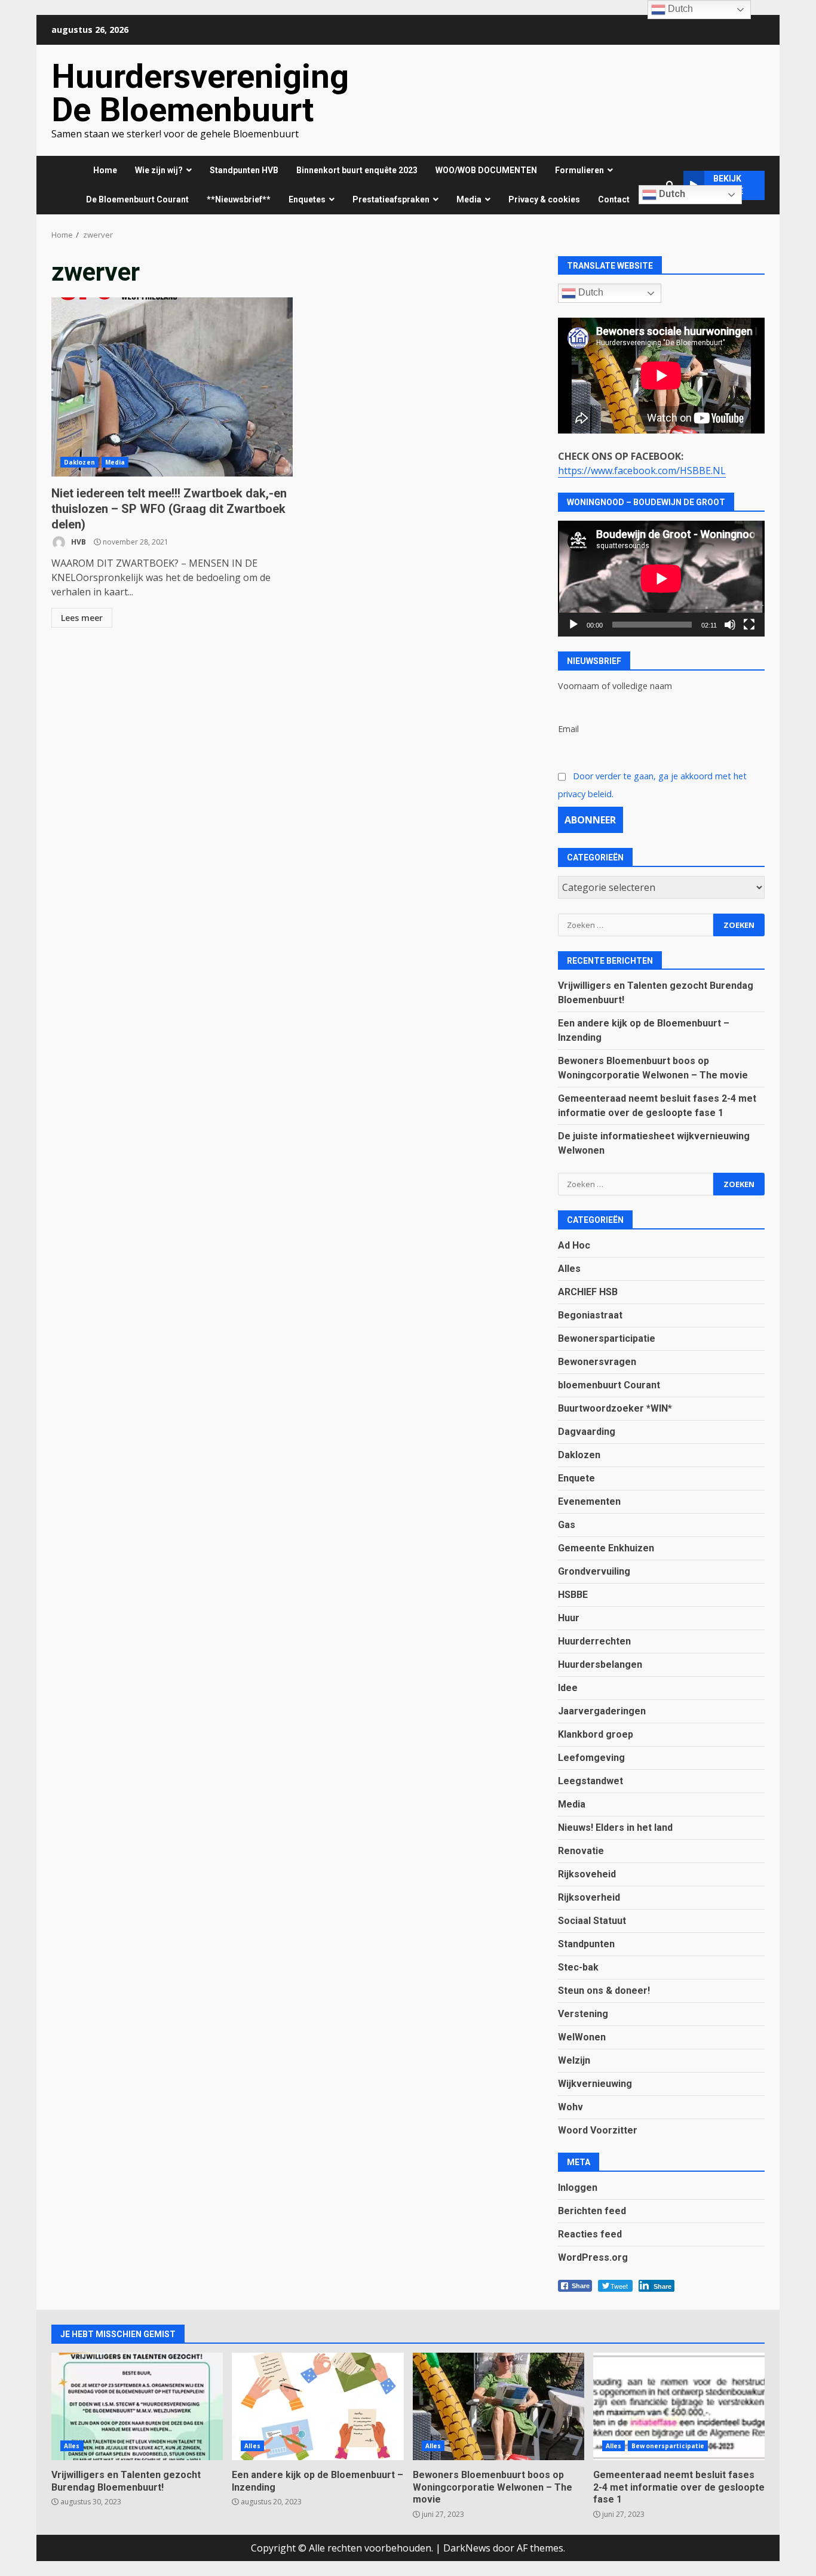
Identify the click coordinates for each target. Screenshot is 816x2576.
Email (568, 729)
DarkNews (467, 2548)
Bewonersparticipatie (607, 1338)
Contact (614, 199)
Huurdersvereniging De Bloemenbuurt (200, 93)
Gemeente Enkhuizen (606, 1548)
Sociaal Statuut (592, 1921)
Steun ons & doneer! (604, 1991)
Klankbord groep (596, 1734)
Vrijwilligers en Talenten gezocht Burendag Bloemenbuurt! (137, 2406)
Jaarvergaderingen (602, 1711)
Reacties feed (590, 2234)
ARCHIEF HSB (588, 1292)
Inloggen (578, 2188)
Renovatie (581, 1851)
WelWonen (582, 2037)
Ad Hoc (574, 1245)
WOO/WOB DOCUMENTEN (486, 170)
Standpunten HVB (244, 170)
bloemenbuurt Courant (609, 1385)
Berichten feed (592, 2211)
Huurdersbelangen (600, 1664)
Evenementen (589, 1501)
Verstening (583, 2014)
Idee (568, 1688)
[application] (661, 579)
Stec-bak (578, 1967)
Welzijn (574, 2060)
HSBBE (573, 1595)
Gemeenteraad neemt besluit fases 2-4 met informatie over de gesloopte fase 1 (679, 2406)
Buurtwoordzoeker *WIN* (615, 1408)
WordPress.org (593, 2257)
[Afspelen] (573, 625)
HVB (78, 542)
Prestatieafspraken (391, 199)
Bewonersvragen (597, 1362)
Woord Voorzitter (598, 2130)
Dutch (671, 194)
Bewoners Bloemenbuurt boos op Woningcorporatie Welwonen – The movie (499, 2406)
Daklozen (79, 462)
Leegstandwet (590, 1781)
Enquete (576, 1478)
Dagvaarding (587, 1432)
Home (105, 170)
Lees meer (82, 618)
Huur (569, 1618)
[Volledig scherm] (749, 625)
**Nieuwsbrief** (239, 199)
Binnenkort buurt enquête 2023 (357, 170)
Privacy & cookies (544, 199)
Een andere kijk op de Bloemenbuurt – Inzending (317, 2406)
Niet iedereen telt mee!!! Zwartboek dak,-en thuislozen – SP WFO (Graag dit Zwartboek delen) (172, 387)
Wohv (570, 2107)
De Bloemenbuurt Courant (137, 199)
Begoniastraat (590, 1315)
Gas (567, 1525)
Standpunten (586, 1944)
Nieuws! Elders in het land (615, 1828)
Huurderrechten (594, 1641)
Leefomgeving (591, 1758)
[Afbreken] (730, 625)
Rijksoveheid (587, 1874)
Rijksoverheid (589, 1897)
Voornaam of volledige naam (615, 686)
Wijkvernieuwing (595, 2084)
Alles (569, 1269)
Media (115, 462)
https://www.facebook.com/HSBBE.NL (642, 471)
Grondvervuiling (594, 1571)
